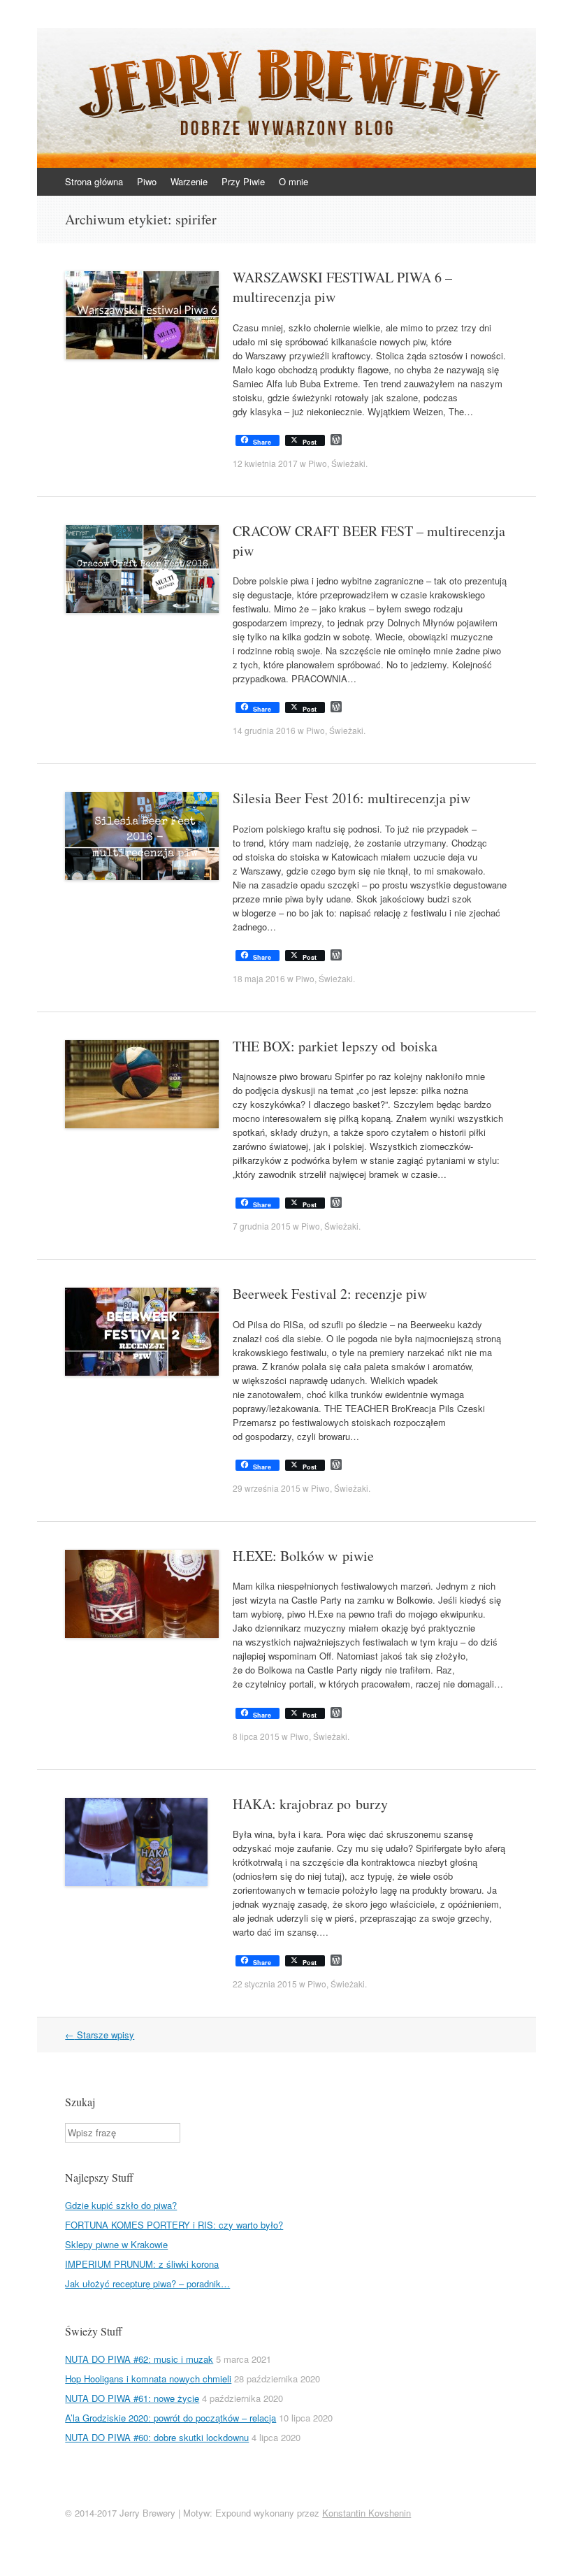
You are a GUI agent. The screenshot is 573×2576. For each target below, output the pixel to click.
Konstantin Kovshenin (367, 2513)
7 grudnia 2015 (262, 1226)
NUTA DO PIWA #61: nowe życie (132, 2398)
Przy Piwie (243, 181)
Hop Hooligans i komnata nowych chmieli (148, 2379)
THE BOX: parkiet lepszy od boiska (335, 1046)
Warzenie (189, 181)
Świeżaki (348, 463)
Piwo (147, 181)
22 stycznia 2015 (265, 1984)
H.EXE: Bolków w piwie (303, 1556)
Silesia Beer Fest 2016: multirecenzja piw (351, 798)
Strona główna (94, 181)
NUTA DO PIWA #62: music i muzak (139, 2359)
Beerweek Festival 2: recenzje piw (330, 1294)
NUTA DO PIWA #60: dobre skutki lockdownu (157, 2437)
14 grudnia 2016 (264, 730)
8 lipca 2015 (256, 1736)
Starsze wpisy (100, 2035)
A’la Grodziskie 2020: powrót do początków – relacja (171, 2418)
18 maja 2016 (259, 978)
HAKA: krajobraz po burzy (310, 1804)
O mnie (293, 181)
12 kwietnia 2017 (265, 463)
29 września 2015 (267, 1488)
